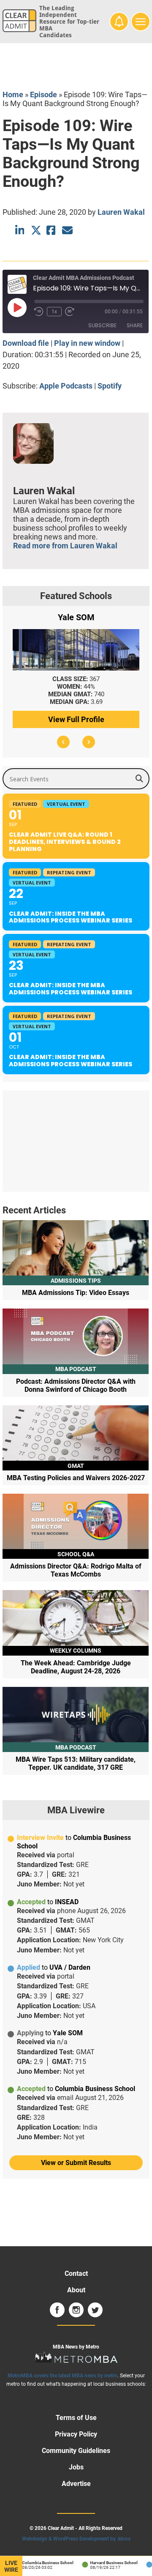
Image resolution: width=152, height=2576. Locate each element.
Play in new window (87, 343)
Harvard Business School (107, 2563)
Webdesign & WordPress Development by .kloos (76, 2539)
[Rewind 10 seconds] (39, 312)
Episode (43, 94)
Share (135, 325)
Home (13, 94)
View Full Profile (76, 719)
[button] (63, 742)
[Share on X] (36, 230)
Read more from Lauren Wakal (65, 546)
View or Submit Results (76, 2163)
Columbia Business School (41, 2563)
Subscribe (102, 325)
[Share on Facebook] (52, 230)
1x (54, 312)
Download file (26, 343)
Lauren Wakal (121, 212)
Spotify (110, 386)
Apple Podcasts (66, 386)
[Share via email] (67, 230)
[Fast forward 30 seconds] (70, 312)
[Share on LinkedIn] (20, 230)
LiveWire (11, 2566)
